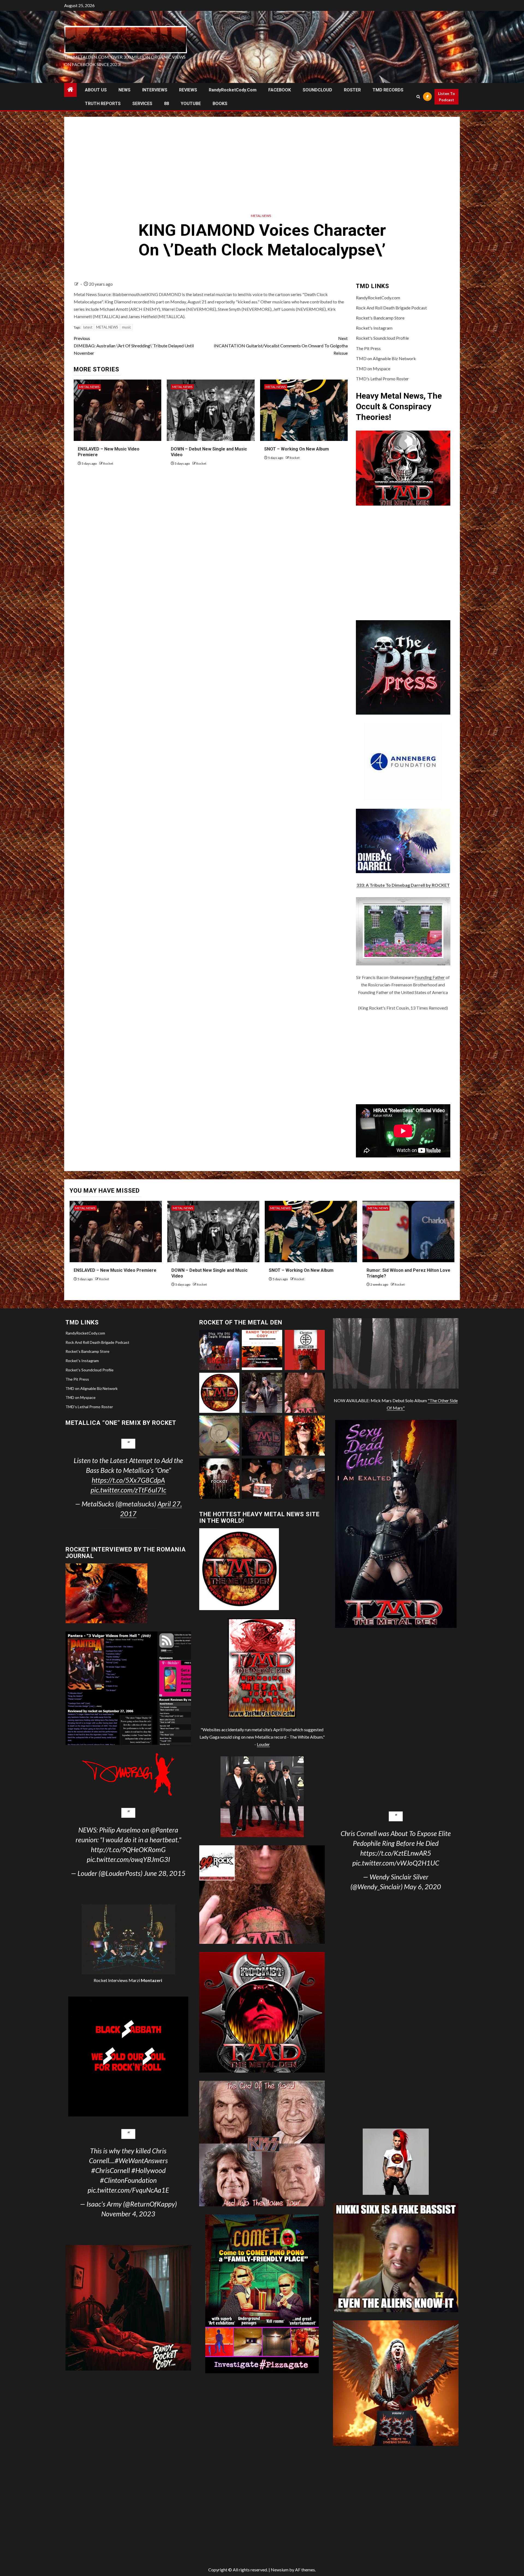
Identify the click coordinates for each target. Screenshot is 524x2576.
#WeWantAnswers (141, 2160)
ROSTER (352, 90)
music (126, 327)
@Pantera (164, 1830)
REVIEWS (188, 90)
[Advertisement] (262, 163)
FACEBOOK (280, 90)
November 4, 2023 (128, 2214)
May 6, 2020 (422, 1887)
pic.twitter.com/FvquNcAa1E (128, 2190)
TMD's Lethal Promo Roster (382, 379)
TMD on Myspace (373, 368)
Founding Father (430, 977)
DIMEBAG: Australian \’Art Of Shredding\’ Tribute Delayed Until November (134, 346)
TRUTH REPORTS (103, 104)
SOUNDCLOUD (317, 90)
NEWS (124, 90)
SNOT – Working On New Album (297, 449)
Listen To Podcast (446, 97)
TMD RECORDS (388, 90)
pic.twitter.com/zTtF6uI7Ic (128, 1490)
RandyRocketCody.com (233, 90)
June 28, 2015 (165, 1873)
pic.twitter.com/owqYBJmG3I (128, 1859)
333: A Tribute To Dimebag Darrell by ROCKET (403, 885)
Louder (263, 1744)
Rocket (108, 463)
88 (166, 104)
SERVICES (142, 104)
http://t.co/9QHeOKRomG (128, 1849)
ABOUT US (96, 90)
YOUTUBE (191, 104)
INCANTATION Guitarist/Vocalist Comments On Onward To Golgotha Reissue (281, 346)
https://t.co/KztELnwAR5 (396, 1853)
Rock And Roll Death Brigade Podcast (391, 308)
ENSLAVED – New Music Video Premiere (115, 1270)
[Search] (418, 97)
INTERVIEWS (155, 90)
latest (88, 327)
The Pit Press (368, 348)
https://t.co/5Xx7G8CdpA (128, 1480)
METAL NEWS (261, 216)
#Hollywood (148, 2170)
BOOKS (220, 104)
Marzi (145, 1980)
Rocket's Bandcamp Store (380, 318)
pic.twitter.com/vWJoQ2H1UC (396, 1863)
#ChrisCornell (111, 2170)
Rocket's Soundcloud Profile (382, 338)
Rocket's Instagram (374, 328)
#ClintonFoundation (128, 2180)
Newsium (280, 2570)
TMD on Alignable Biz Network (386, 358)
